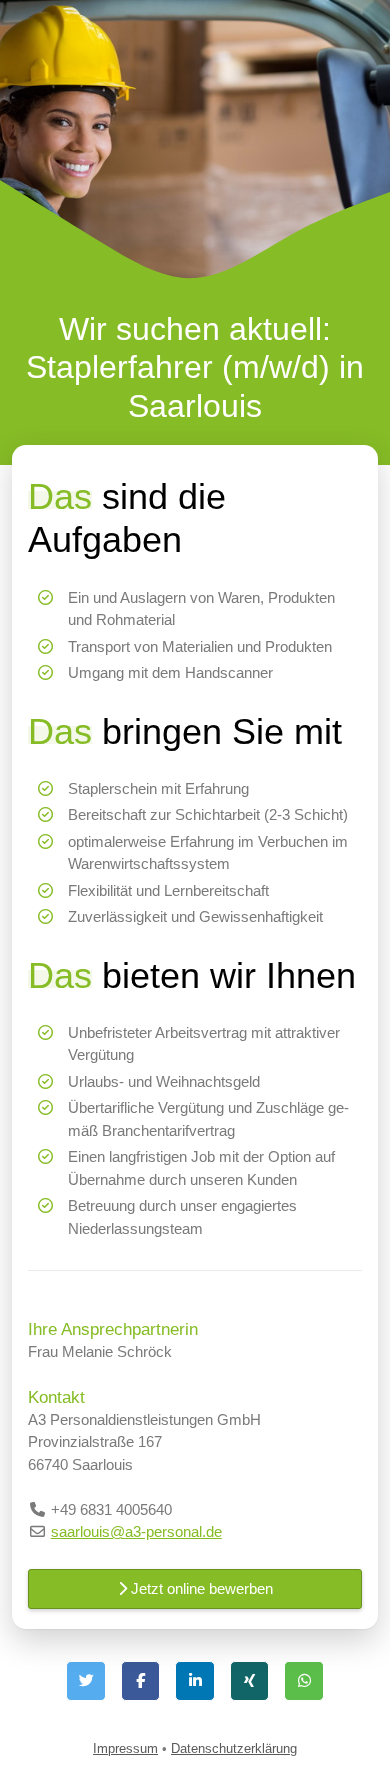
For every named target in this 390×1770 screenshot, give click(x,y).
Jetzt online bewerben (200, 1588)
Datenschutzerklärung (234, 1748)
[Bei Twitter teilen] (86, 1681)
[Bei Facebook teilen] (141, 1681)
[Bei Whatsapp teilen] (304, 1681)
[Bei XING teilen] (250, 1681)
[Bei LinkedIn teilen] (195, 1681)
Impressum (125, 1748)
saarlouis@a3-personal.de (136, 1531)
